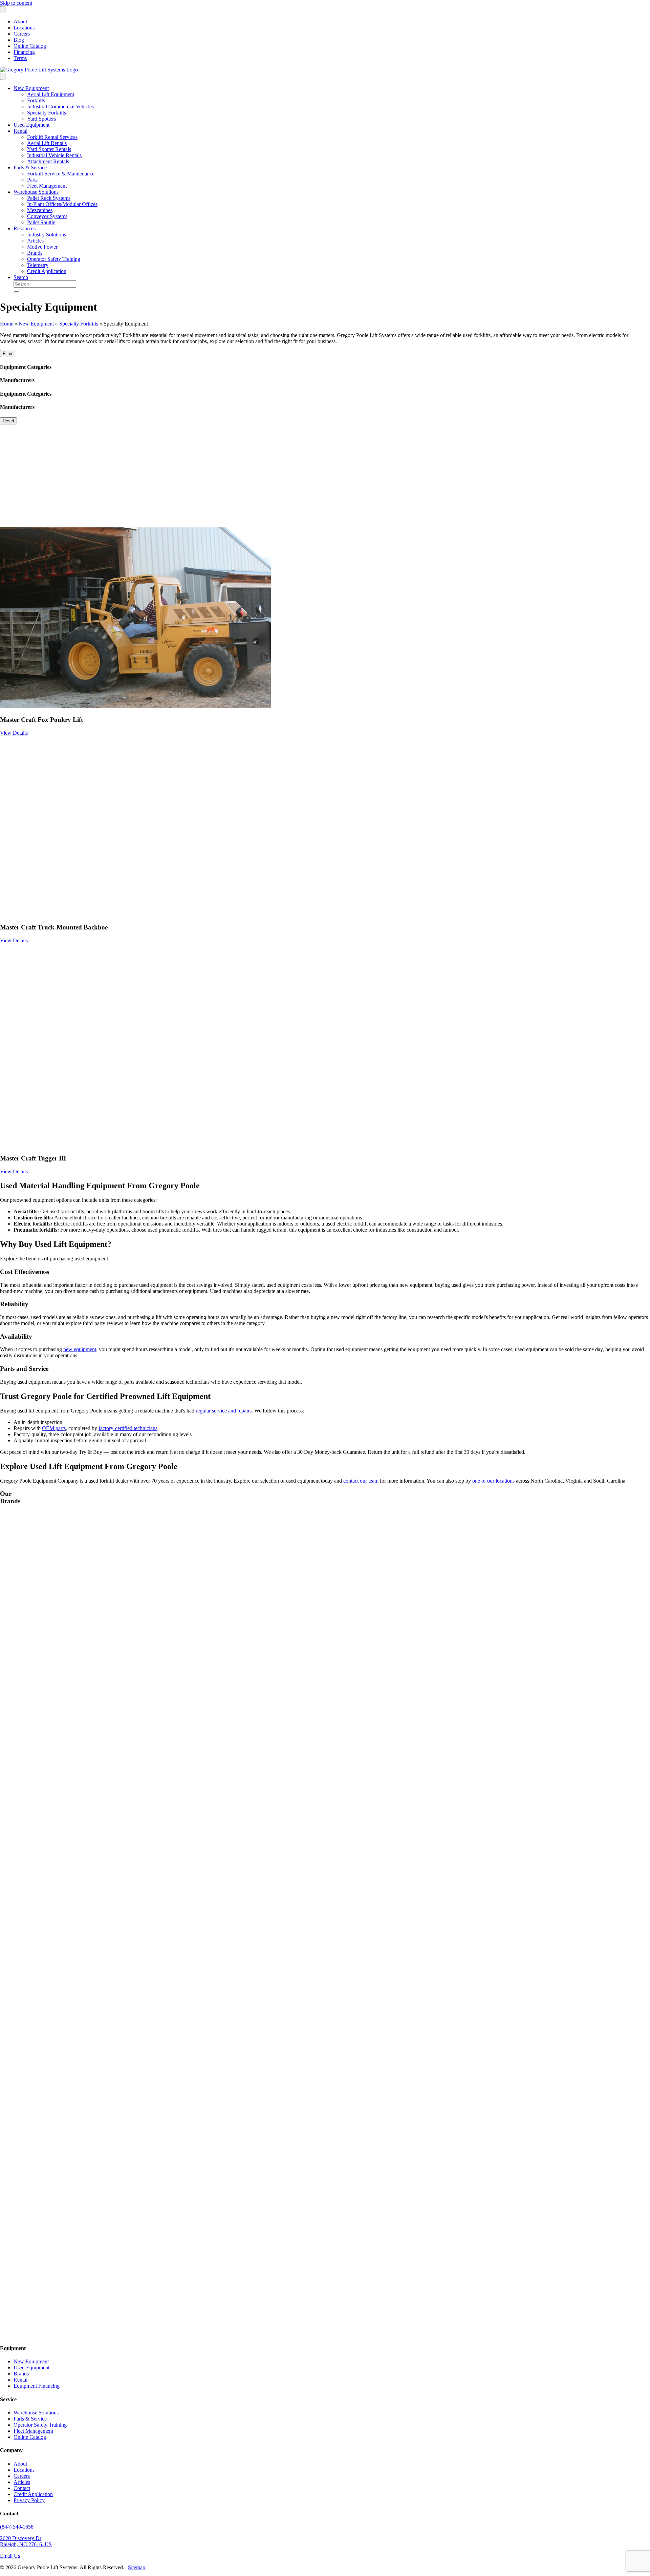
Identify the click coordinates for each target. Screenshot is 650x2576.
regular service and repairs (224, 1411)
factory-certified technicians (128, 1428)
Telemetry (38, 265)
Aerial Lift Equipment (51, 94)
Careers (22, 34)
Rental (20, 131)
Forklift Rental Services (52, 137)
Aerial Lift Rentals (47, 143)
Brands (35, 253)
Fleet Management (47, 186)
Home (7, 324)
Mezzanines (40, 210)
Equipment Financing (37, 2386)
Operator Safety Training (54, 259)
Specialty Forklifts (47, 113)
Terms (20, 58)
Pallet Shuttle (41, 222)
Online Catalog (30, 46)
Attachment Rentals (48, 161)
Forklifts (36, 100)
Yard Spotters (41, 119)
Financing (24, 52)
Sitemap (137, 2567)
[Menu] (3, 10)
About (20, 22)
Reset (8, 421)
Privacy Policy (29, 2500)
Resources (25, 228)
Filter (8, 353)
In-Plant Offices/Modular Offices (62, 204)
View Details (14, 733)
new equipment (80, 1349)
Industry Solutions (47, 235)
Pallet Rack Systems (49, 198)
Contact (22, 2488)
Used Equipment (31, 125)
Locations (24, 28)
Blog (19, 40)
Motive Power (42, 247)
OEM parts (54, 1428)
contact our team (361, 1481)
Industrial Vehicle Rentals (54, 155)
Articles (35, 241)
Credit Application (47, 271)
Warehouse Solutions (36, 192)
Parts (32, 180)
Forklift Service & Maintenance (61, 174)
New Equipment (31, 88)
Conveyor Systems (47, 216)
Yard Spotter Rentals (49, 149)
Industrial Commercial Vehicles (60, 107)
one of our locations (493, 1481)
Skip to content (16, 3)
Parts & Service (30, 167)
